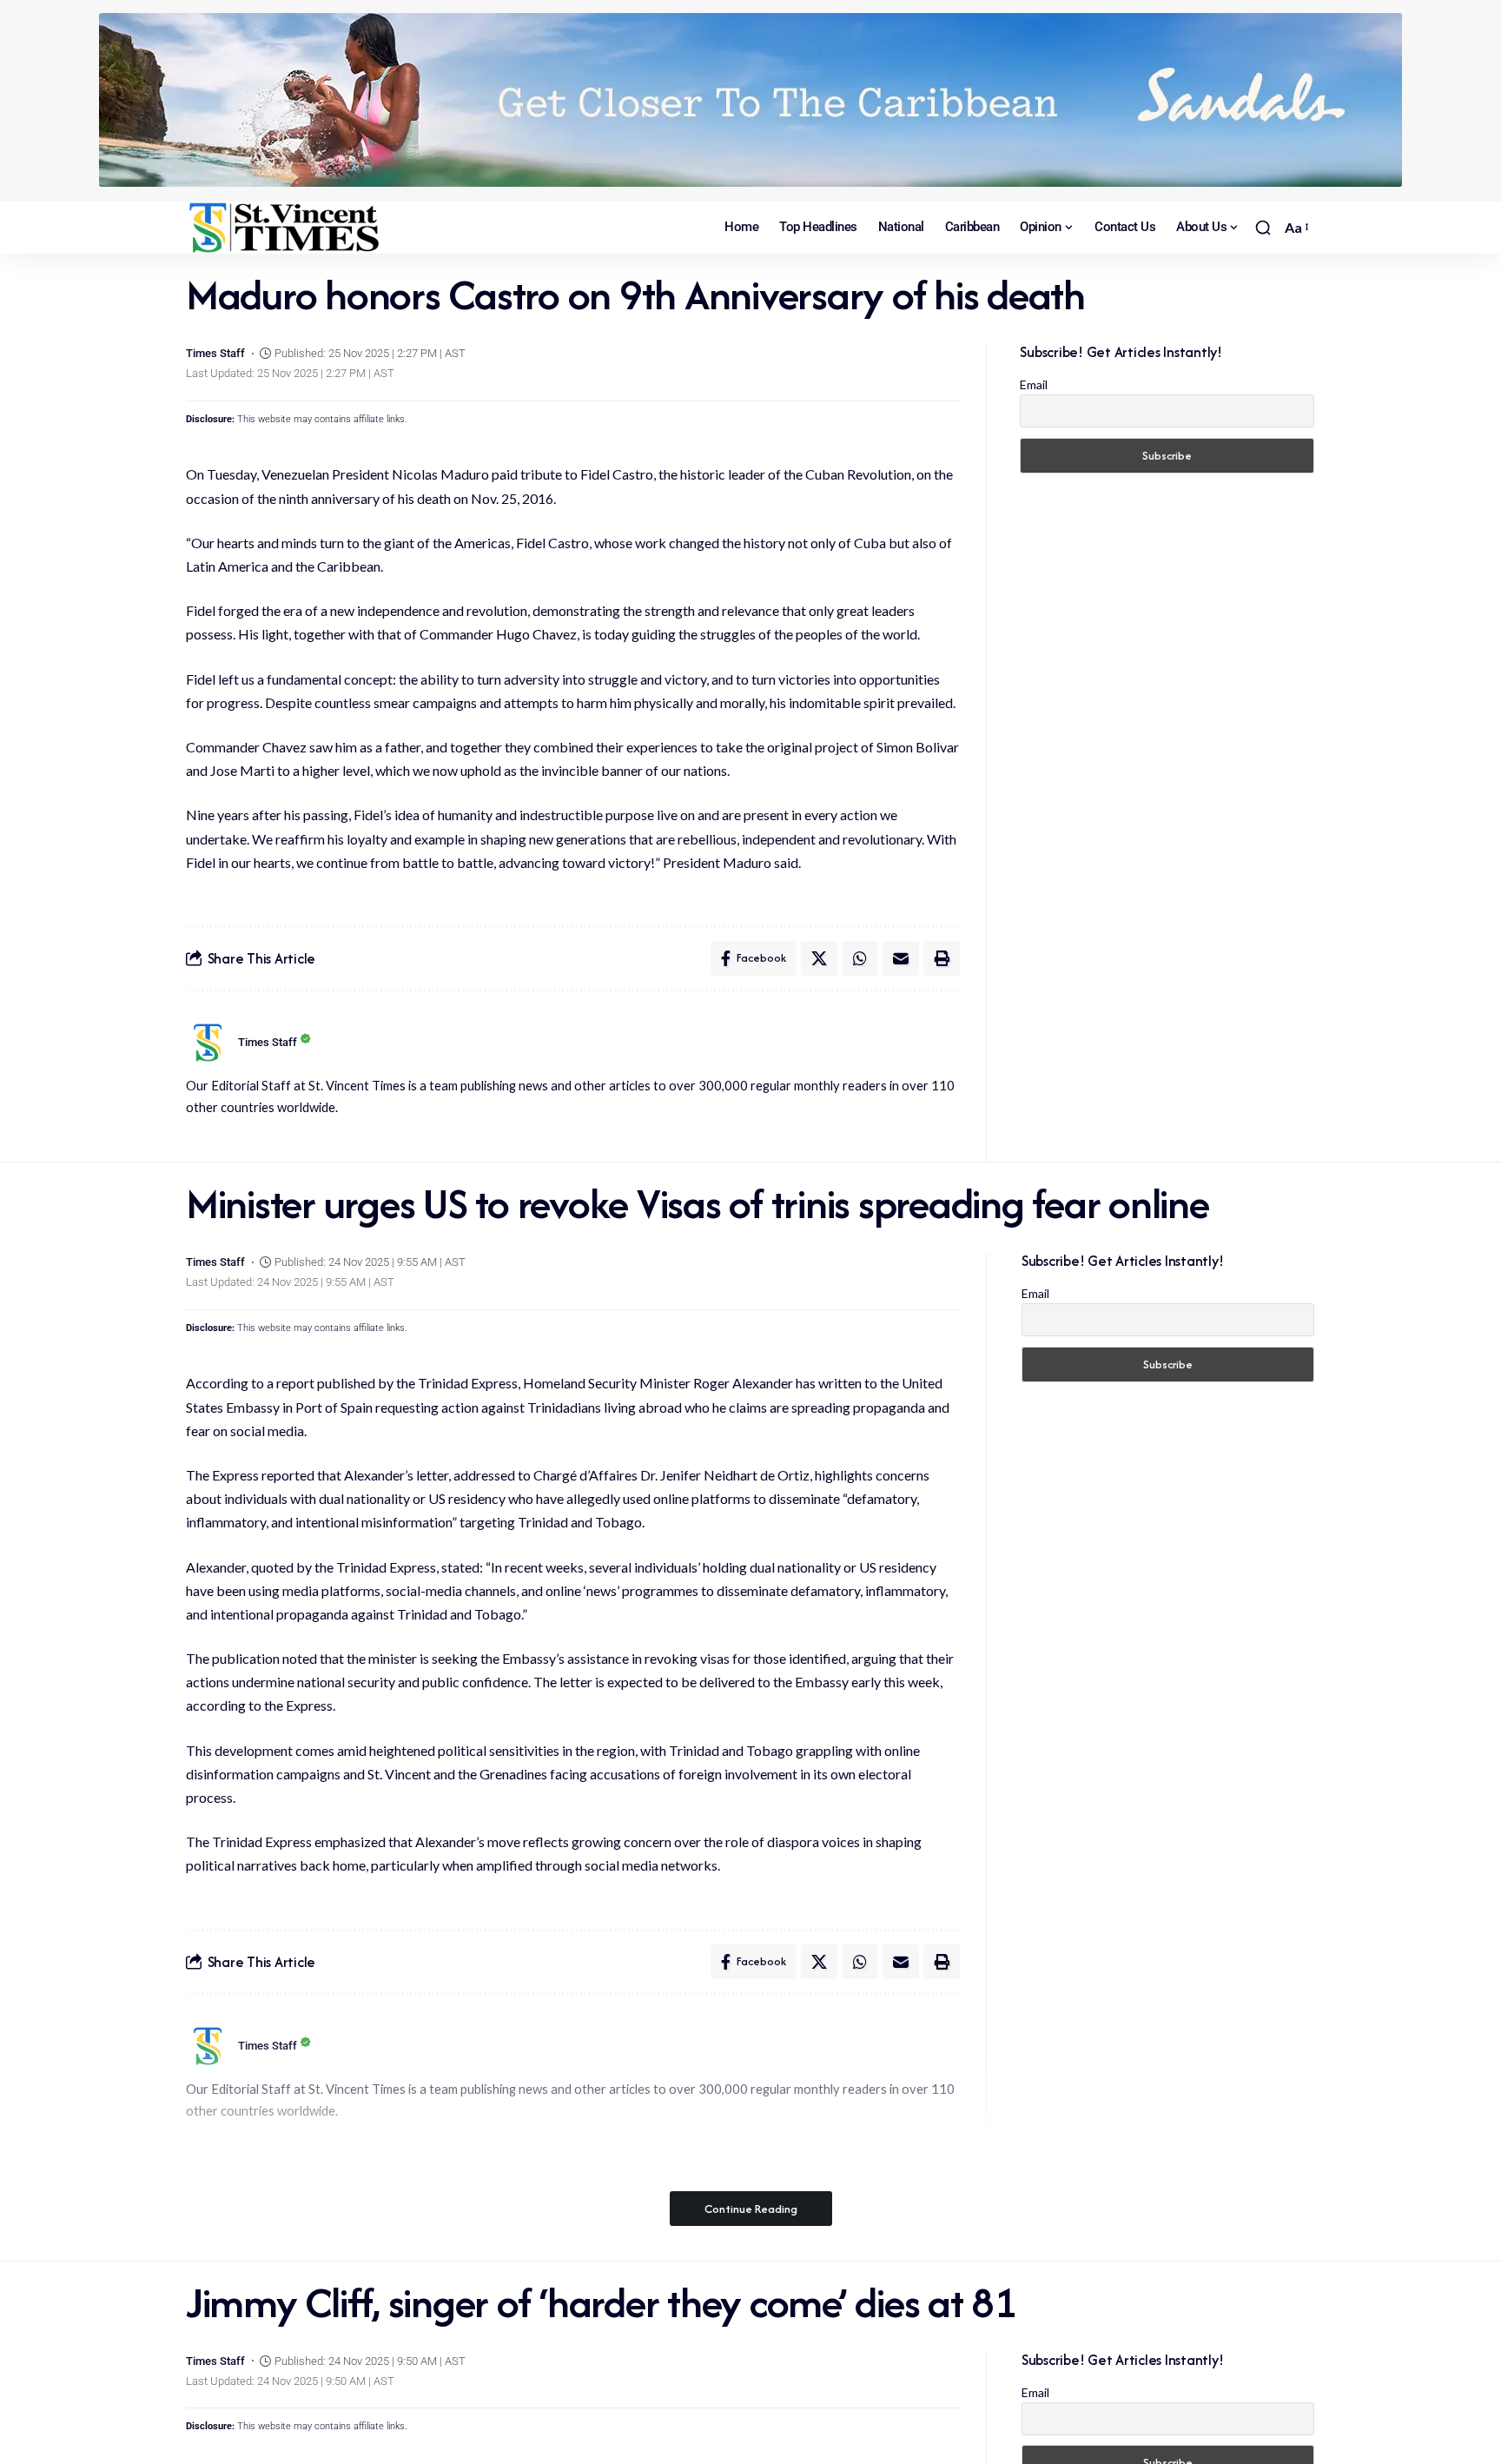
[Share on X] (819, 958)
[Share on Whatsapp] (860, 958)
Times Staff (215, 353)
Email (1034, 384)
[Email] (901, 958)
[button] (1263, 228)
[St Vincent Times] (286, 228)
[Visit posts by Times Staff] (208, 1043)
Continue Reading (751, 2209)
